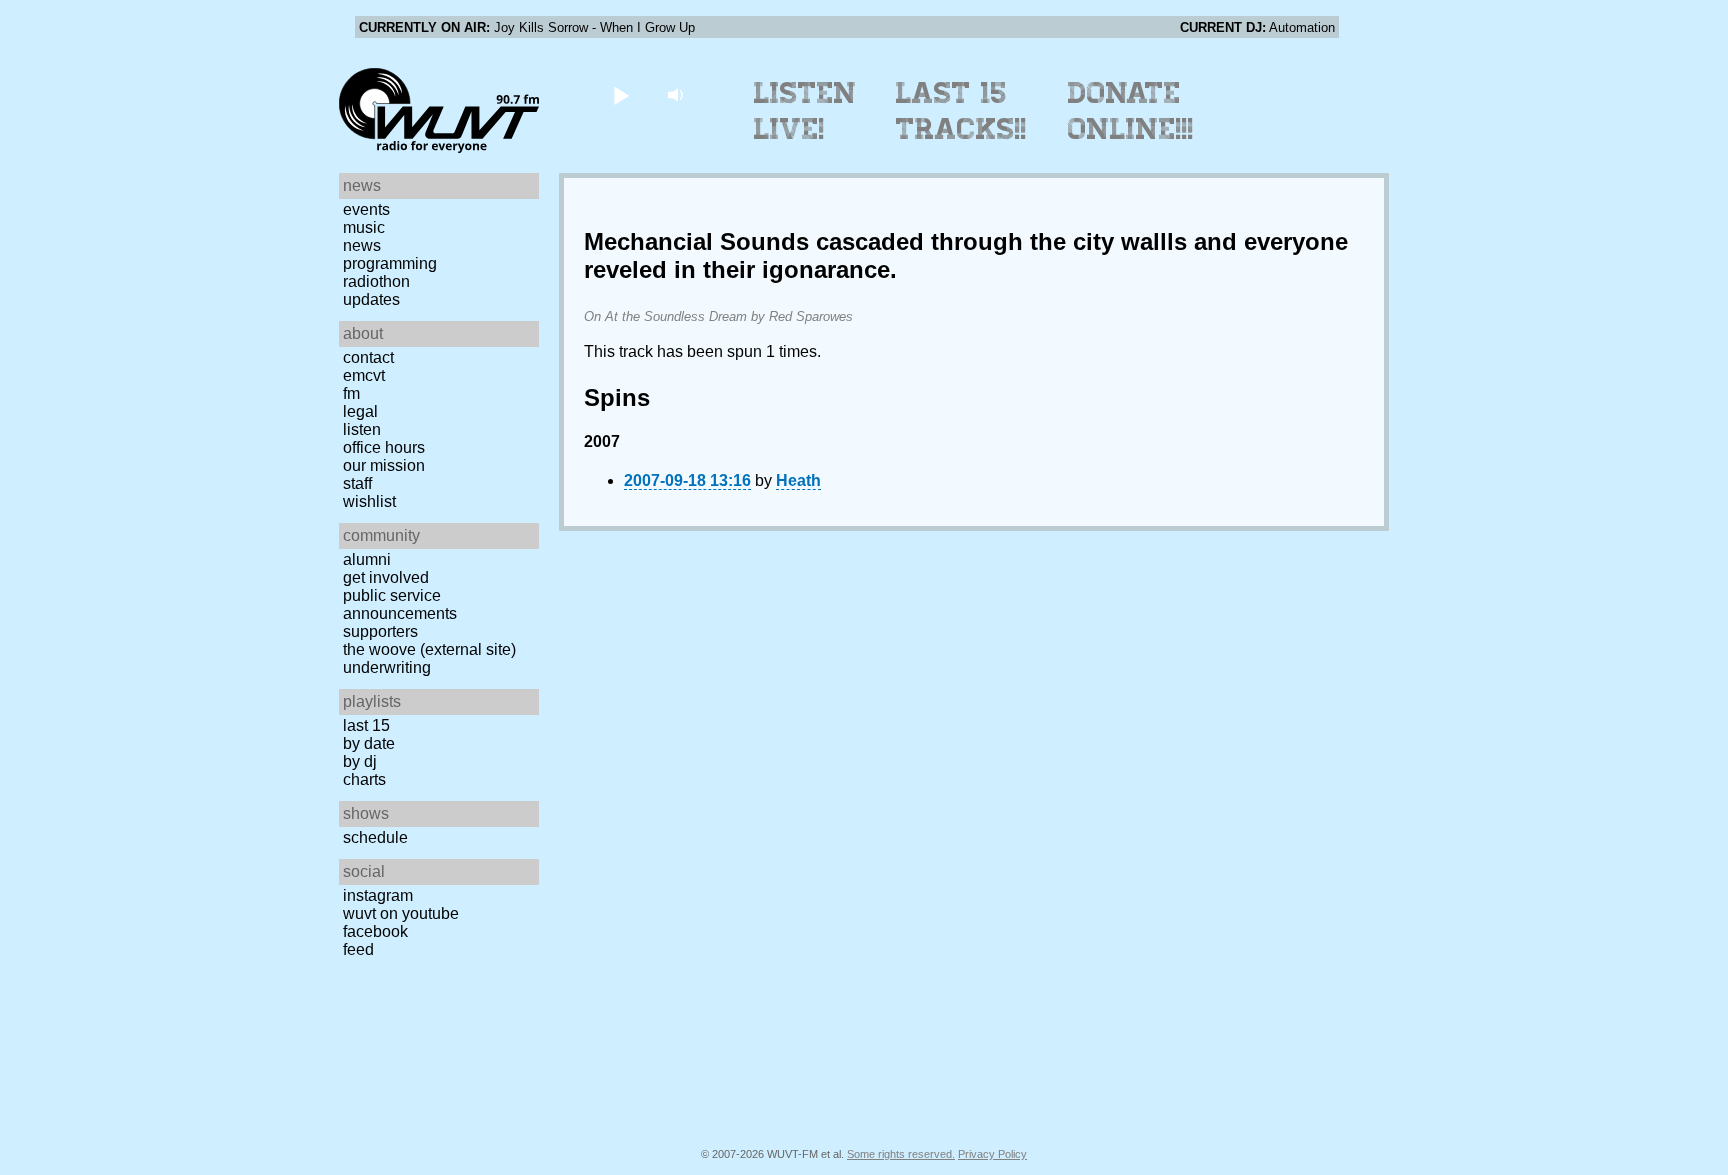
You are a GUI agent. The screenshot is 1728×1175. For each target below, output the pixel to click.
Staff (357, 483)
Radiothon (376, 281)
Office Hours (384, 447)
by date (369, 743)
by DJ (360, 761)
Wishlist (369, 501)
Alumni (367, 559)
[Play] (620, 94)
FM (351, 393)
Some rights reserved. (901, 1154)
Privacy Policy (992, 1154)
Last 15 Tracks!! (961, 111)
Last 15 (366, 725)
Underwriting (387, 667)
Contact (368, 357)
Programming (390, 263)
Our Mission (384, 465)
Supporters (380, 631)
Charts (364, 779)
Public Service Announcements (400, 604)
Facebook (375, 931)
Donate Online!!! (1131, 111)
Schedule (375, 837)
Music (364, 227)
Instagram (378, 895)
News (362, 245)
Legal (360, 411)
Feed (358, 949)
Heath (798, 480)
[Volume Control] (677, 94)
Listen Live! (805, 111)
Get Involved (386, 577)
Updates (371, 299)
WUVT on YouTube (401, 913)
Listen (362, 429)
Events (366, 209)
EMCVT (364, 375)
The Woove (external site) (429, 649)
